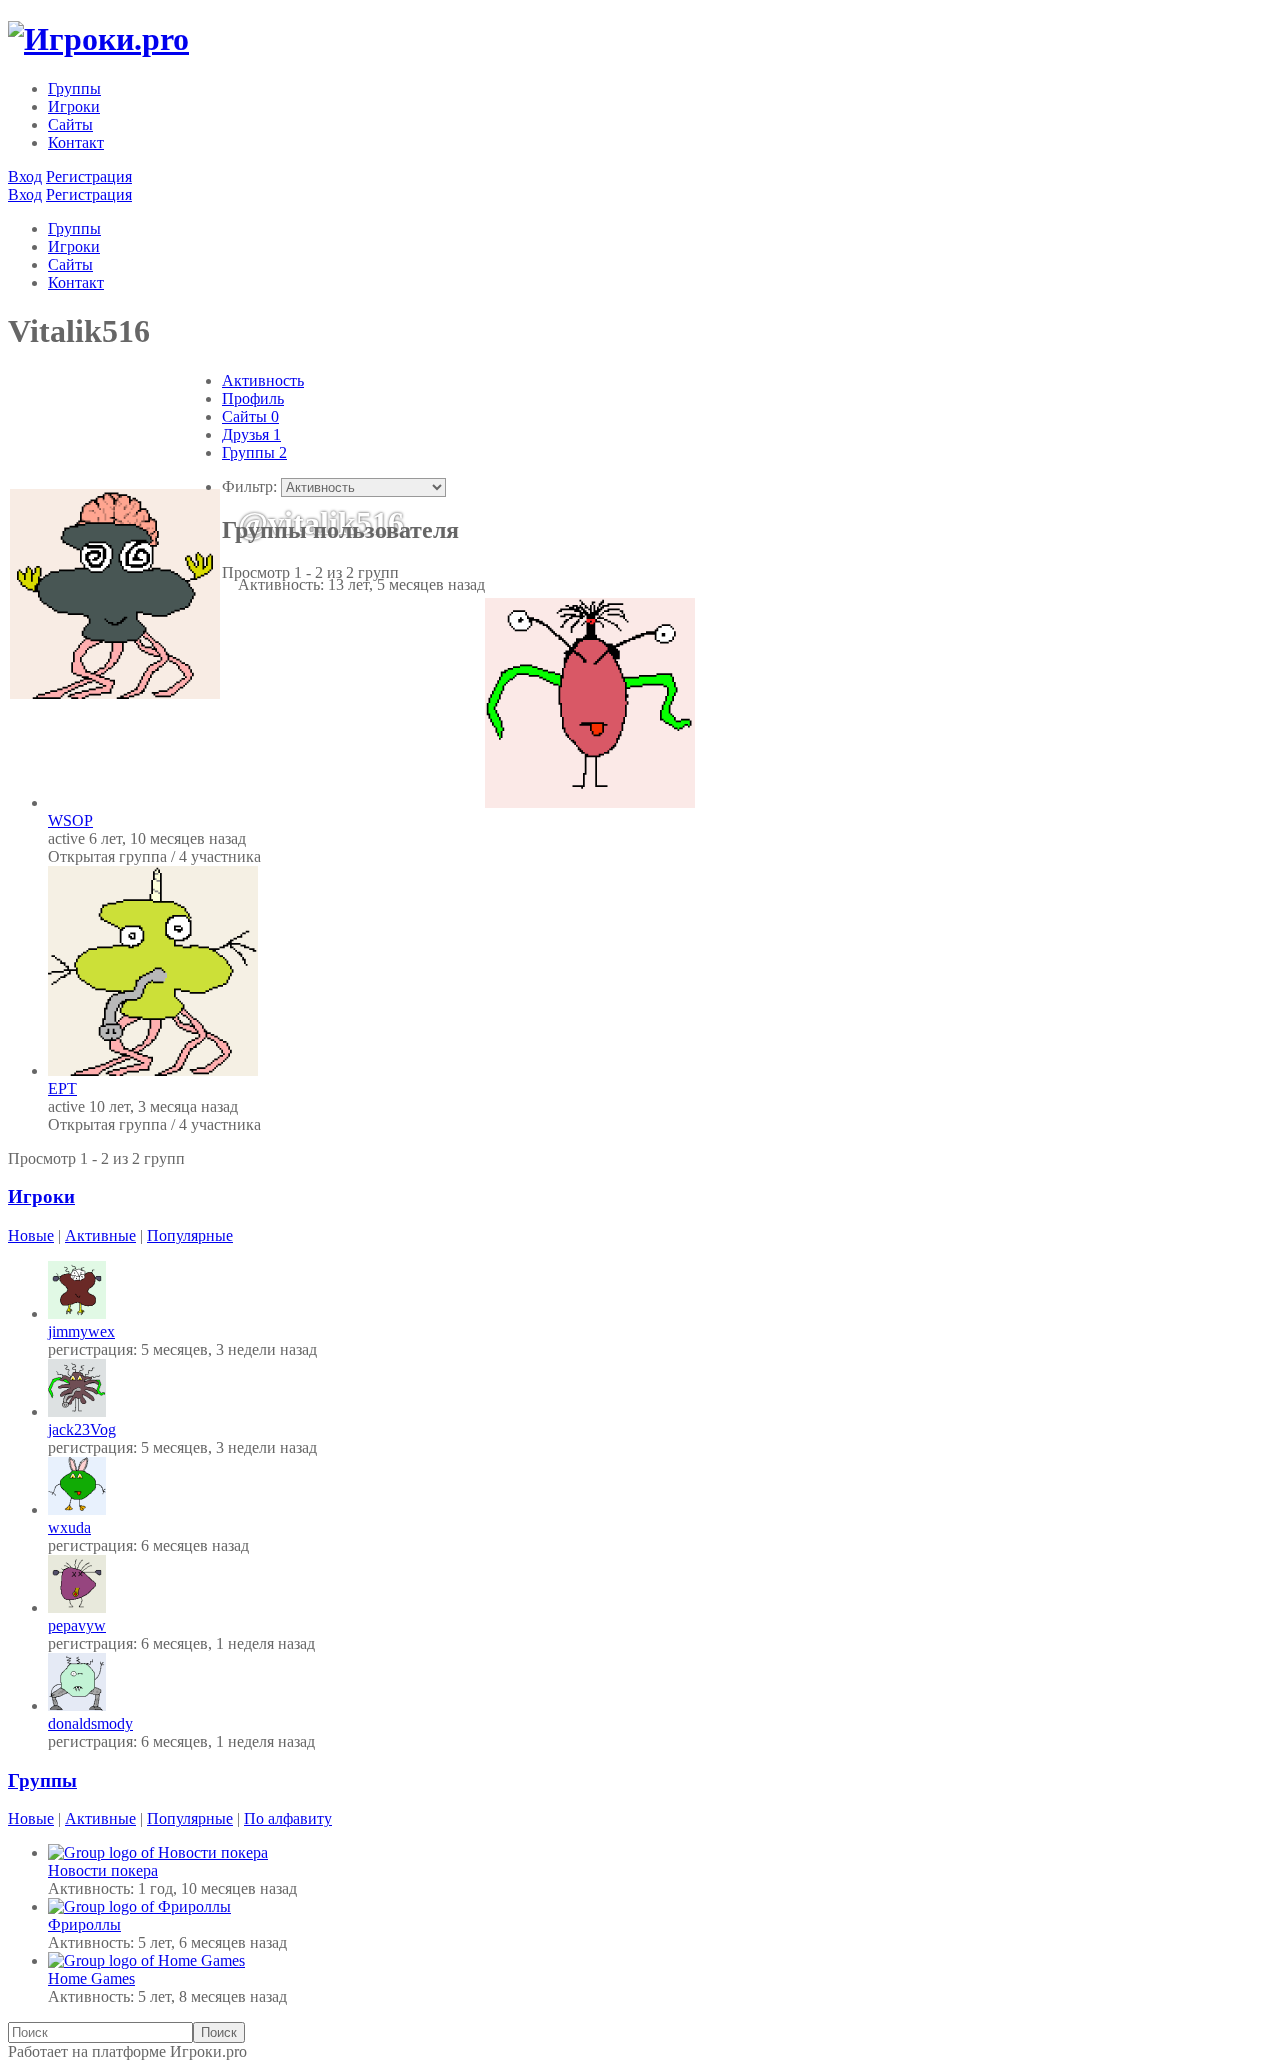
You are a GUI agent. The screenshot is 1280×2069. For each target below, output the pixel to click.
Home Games (91, 1978)
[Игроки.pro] (98, 39)
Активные (100, 1235)
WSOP (70, 820)
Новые (31, 1235)
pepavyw (77, 1625)
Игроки (74, 106)
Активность (263, 380)
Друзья (251, 434)
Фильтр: (249, 486)
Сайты (70, 124)
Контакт (76, 142)
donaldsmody (90, 1723)
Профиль (253, 398)
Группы (74, 88)
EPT (62, 1088)
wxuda (69, 1527)
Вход (25, 176)
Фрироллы (84, 1924)
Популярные (190, 1235)
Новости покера (103, 1870)
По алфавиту (288, 1818)
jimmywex (81, 1331)
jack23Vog (82, 1429)
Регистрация (89, 176)
